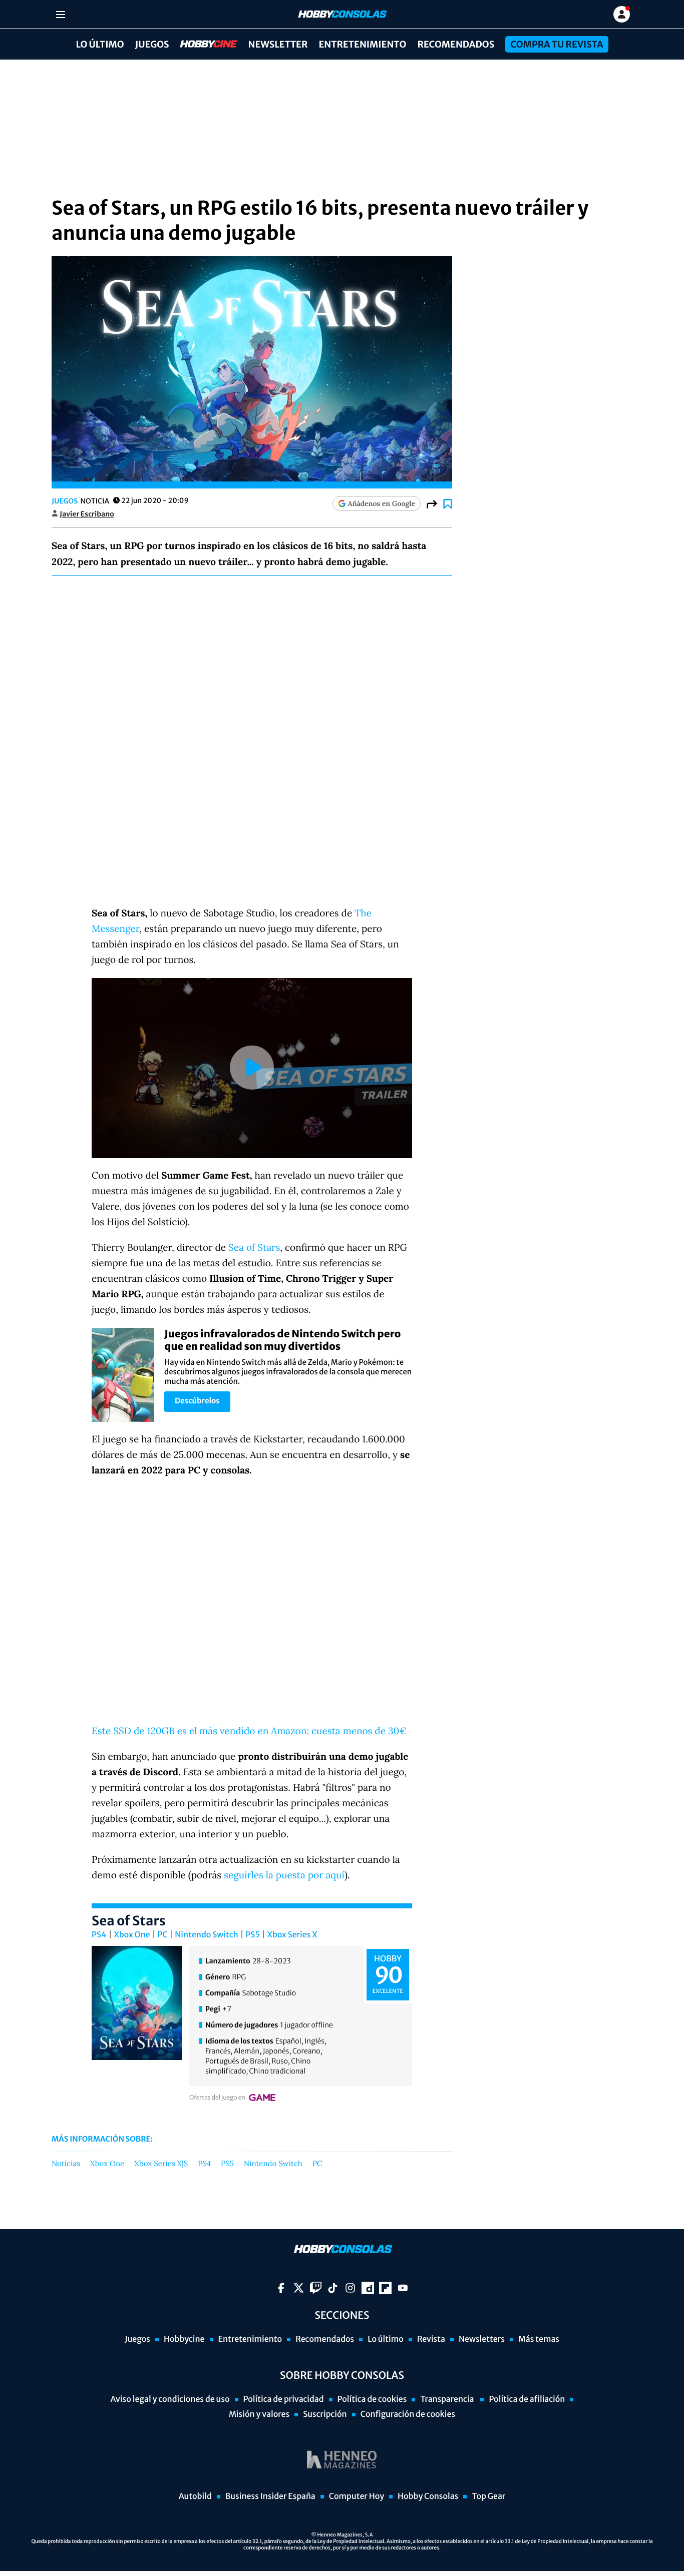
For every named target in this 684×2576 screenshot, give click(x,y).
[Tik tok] (333, 2288)
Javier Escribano (87, 514)
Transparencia (448, 2399)
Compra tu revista (557, 44)
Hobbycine (202, 44)
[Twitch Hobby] (316, 2288)
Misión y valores (259, 2414)
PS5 (253, 1935)
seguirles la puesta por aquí (284, 1875)
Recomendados (456, 44)
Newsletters (482, 2339)
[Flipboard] (385, 2288)
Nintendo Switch (206, 1935)
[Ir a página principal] (341, 14)
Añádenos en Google (382, 503)
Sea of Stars (254, 1248)
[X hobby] (299, 2288)
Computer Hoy (357, 2496)
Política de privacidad (284, 2399)
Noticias (66, 2164)
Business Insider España (270, 2496)
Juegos (152, 44)
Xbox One (132, 1935)
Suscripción (325, 2414)
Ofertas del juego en (217, 2098)
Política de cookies (372, 2399)
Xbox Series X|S (161, 2164)
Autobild (195, 2496)
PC (162, 1935)
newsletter (278, 44)
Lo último (100, 44)
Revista (431, 2339)
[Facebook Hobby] (281, 2288)
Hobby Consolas (428, 2496)
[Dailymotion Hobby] (368, 2288)
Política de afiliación (527, 2399)
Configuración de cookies (408, 2414)
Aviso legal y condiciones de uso (170, 2399)
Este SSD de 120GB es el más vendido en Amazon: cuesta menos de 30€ (249, 1731)
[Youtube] (403, 2288)
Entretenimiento (362, 44)
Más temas (539, 2339)
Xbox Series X (292, 1935)
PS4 (99, 1935)
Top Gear (488, 2496)
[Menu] (60, 14)
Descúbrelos (197, 1401)
